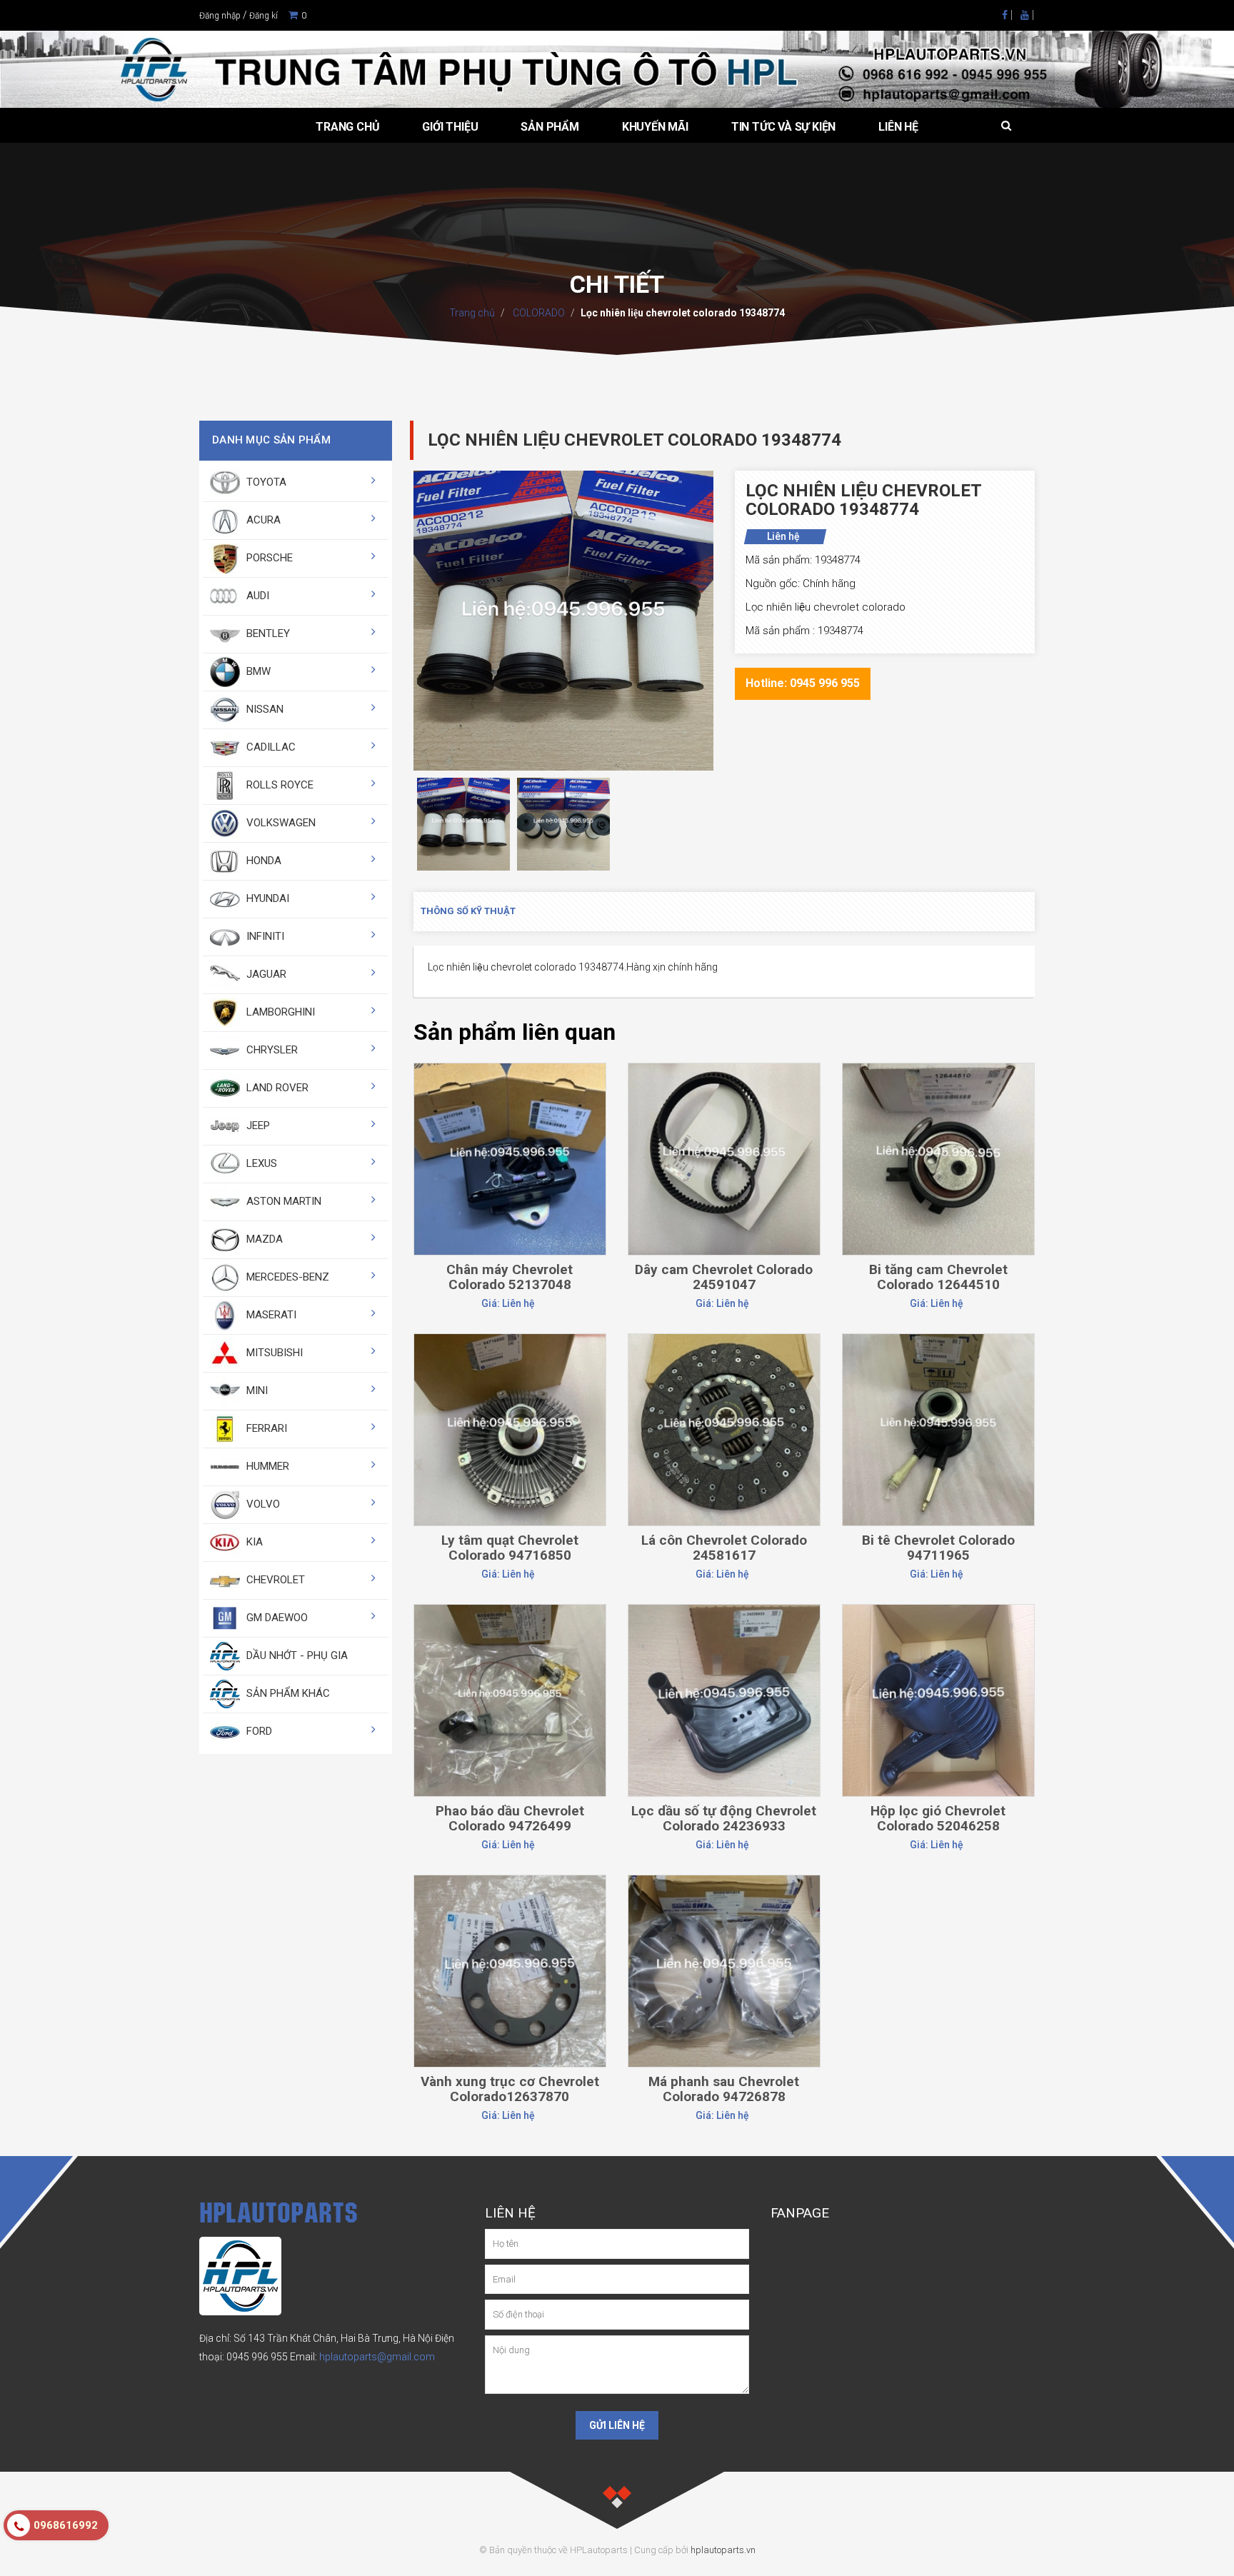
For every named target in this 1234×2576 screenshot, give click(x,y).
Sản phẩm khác (287, 1693)
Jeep (257, 1126)
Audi (256, 596)
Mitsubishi (273, 1353)
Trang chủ (347, 127)
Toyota (265, 482)
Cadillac (270, 747)
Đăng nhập (220, 16)
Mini (256, 1390)
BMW (257, 671)
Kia (253, 1542)
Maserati (270, 1315)
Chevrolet (274, 1580)
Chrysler (271, 1050)
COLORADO (538, 313)
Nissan (264, 709)
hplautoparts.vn (723, 2550)
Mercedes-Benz (286, 1277)
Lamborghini (279, 1012)
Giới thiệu (450, 127)
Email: (362, 2357)
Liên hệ (898, 127)
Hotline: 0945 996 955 (803, 683)
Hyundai (266, 898)
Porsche (268, 558)
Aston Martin (282, 1201)
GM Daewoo (276, 1618)
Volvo (262, 1504)
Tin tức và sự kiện (783, 127)
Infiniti (264, 936)
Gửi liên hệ (617, 2425)
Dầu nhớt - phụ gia (296, 1655)
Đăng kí (264, 16)
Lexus (260, 1163)
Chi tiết (510, 1098)
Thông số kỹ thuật (468, 911)
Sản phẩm (550, 127)
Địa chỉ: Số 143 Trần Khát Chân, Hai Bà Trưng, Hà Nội (316, 2338)
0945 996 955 (257, 2357)
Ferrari (265, 1428)
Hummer (266, 1466)
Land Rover (276, 1088)
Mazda (263, 1239)
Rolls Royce (279, 785)
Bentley (267, 633)
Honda (262, 861)
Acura (262, 520)
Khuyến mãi (655, 127)
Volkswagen (280, 823)
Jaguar (265, 974)
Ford (258, 1731)
